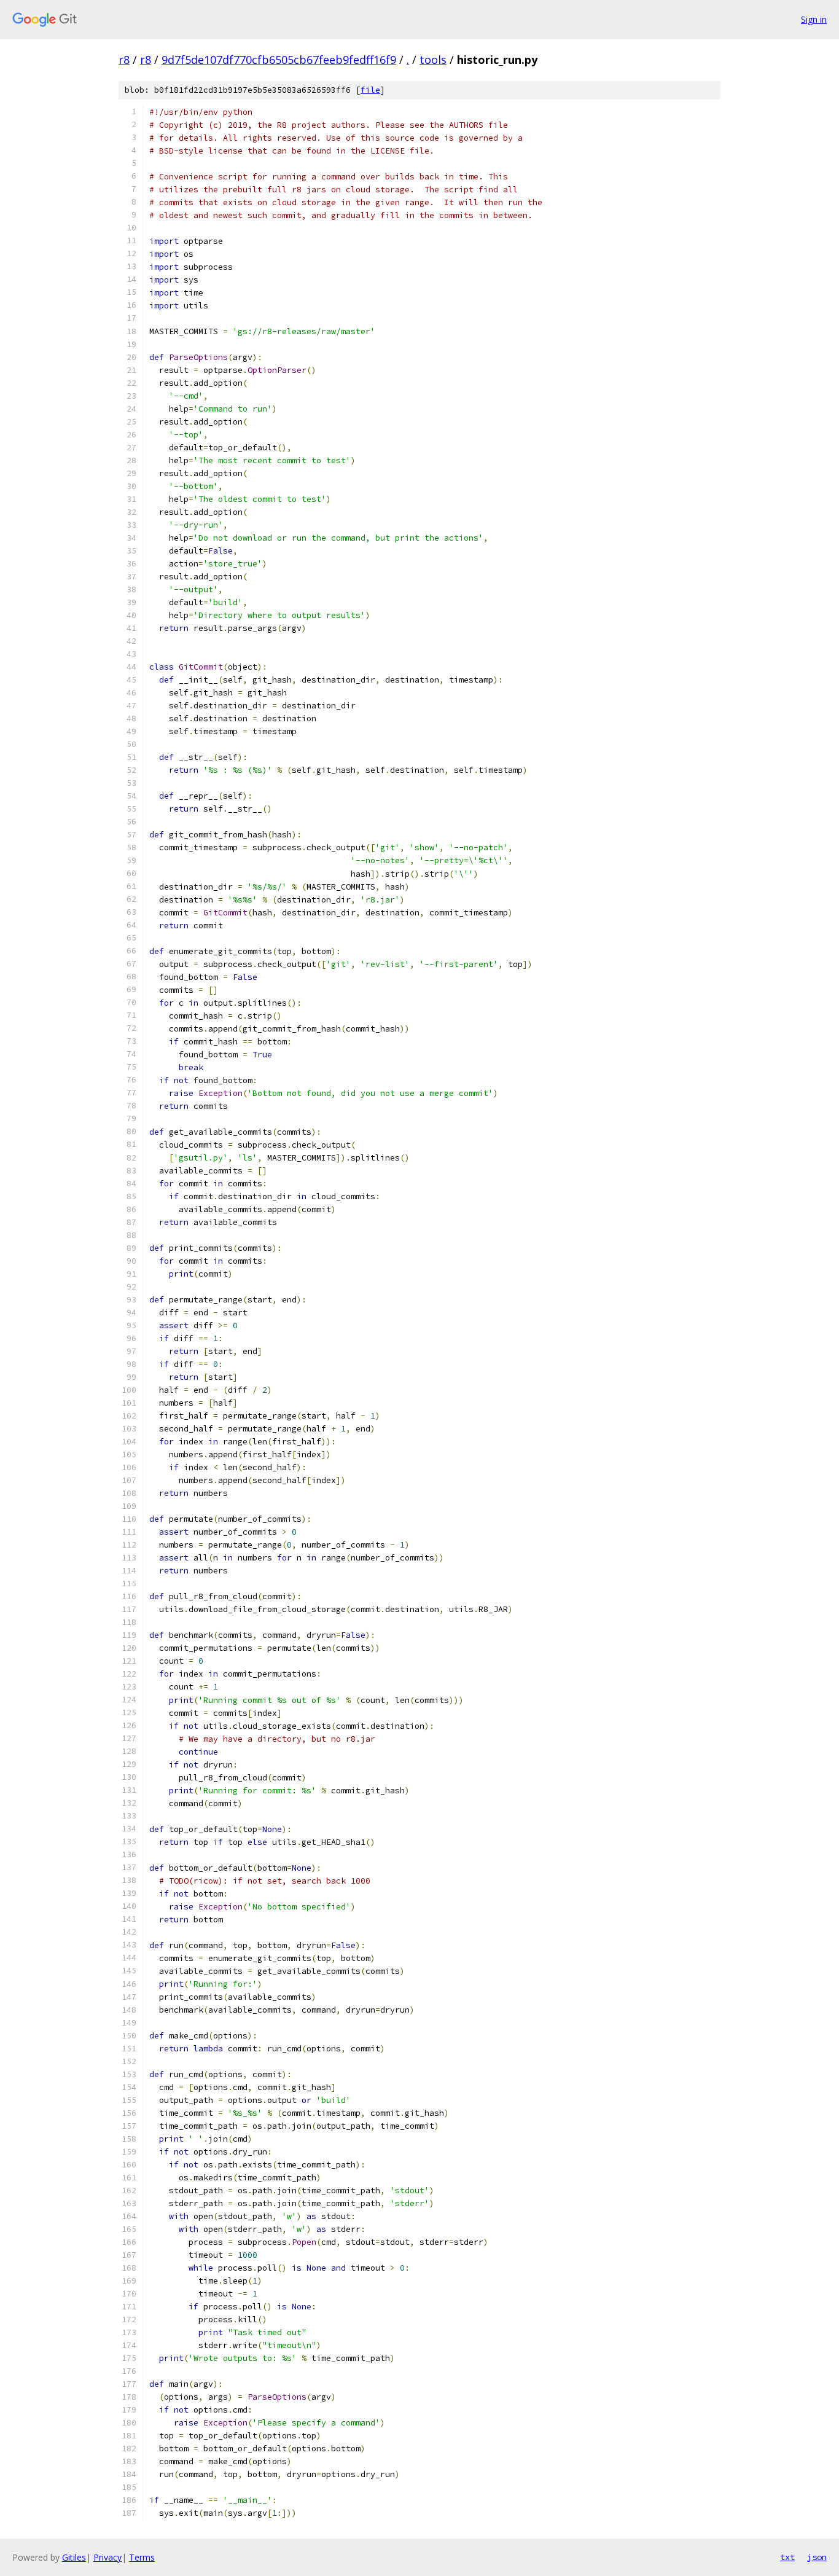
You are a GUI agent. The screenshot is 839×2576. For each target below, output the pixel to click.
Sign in (814, 19)
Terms (142, 2557)
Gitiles (74, 2557)
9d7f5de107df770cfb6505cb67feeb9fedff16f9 (279, 60)
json (817, 2557)
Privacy (107, 2557)
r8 (124, 60)
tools (433, 60)
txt (787, 2557)
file (370, 90)
